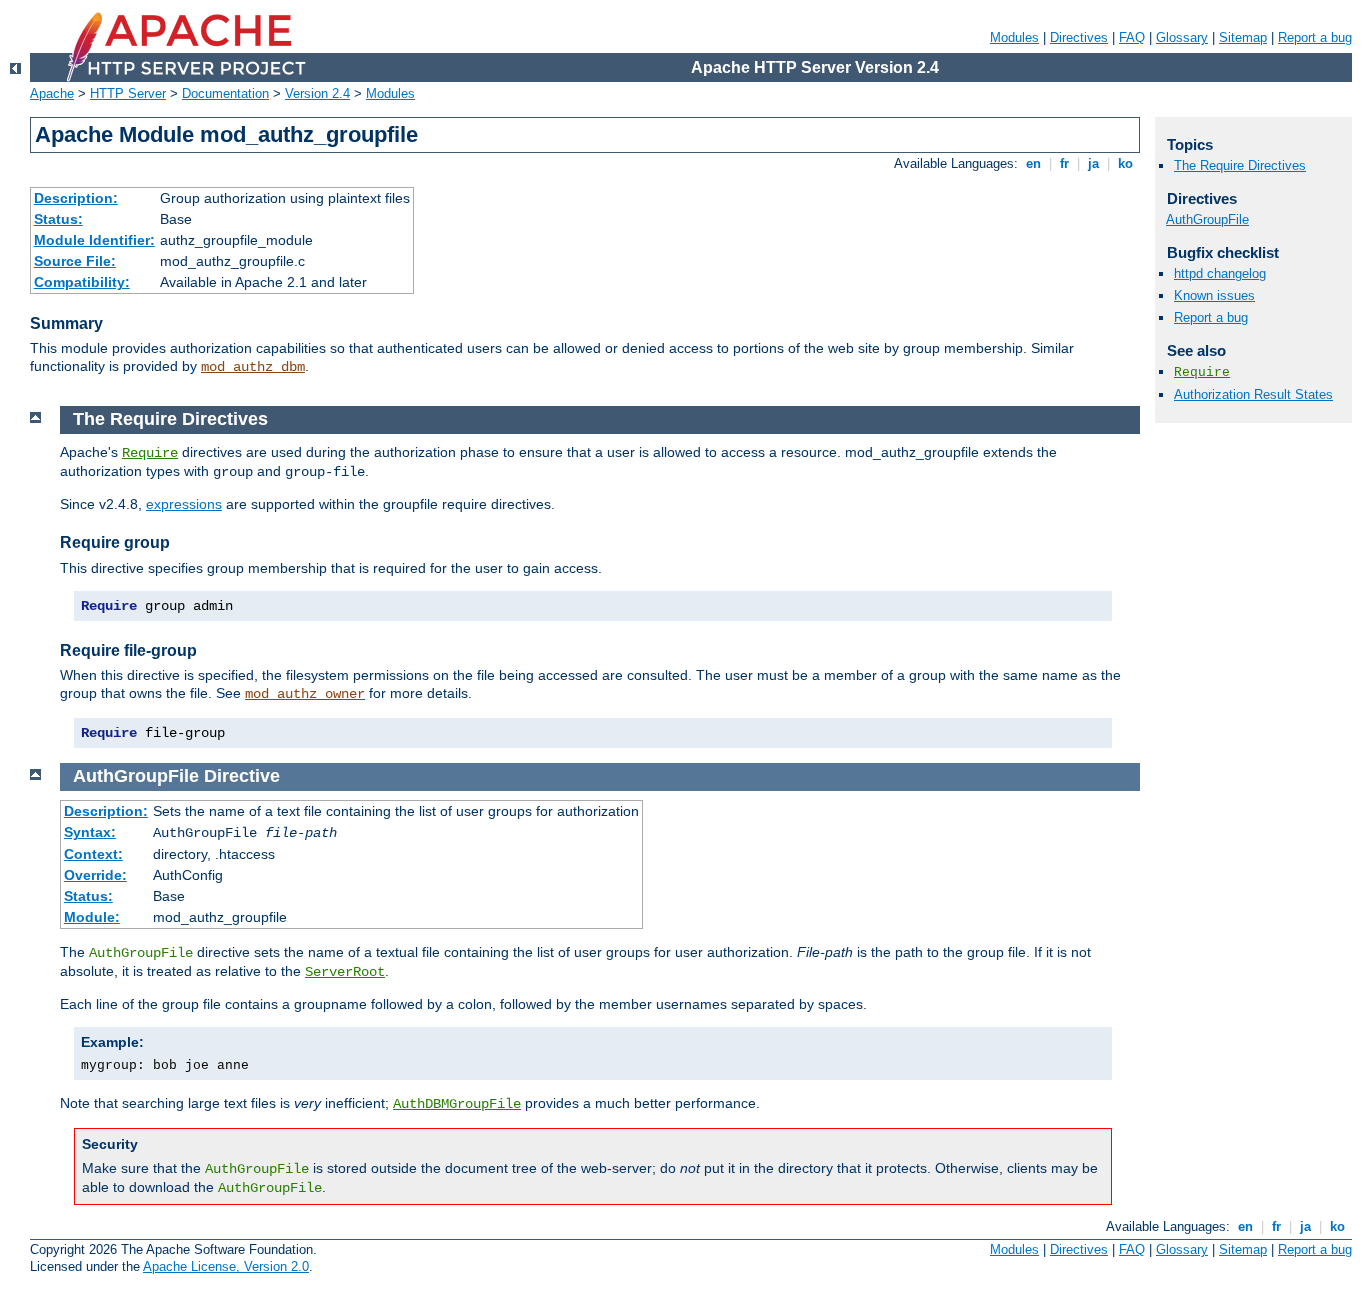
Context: (93, 854)
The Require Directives (1240, 165)
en (1033, 163)
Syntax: (90, 832)
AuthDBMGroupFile (457, 1104)
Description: (76, 198)
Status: (58, 219)
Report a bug (1315, 37)
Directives (1079, 37)
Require (150, 453)
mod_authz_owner (305, 694)
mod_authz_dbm (253, 367)
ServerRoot (345, 972)
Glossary (1182, 37)
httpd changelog (1220, 273)
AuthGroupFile (1207, 219)
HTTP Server (128, 93)
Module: (92, 917)
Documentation (225, 93)
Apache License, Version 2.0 (226, 1266)
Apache (52, 93)
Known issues (1214, 295)
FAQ (1132, 37)
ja (1093, 163)
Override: (95, 875)
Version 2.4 (317, 93)
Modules (1014, 37)
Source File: (75, 261)
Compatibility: (82, 282)
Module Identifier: (94, 240)
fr (1064, 163)
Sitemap (1243, 37)
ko (1125, 163)
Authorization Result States (1253, 394)
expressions (184, 504)
